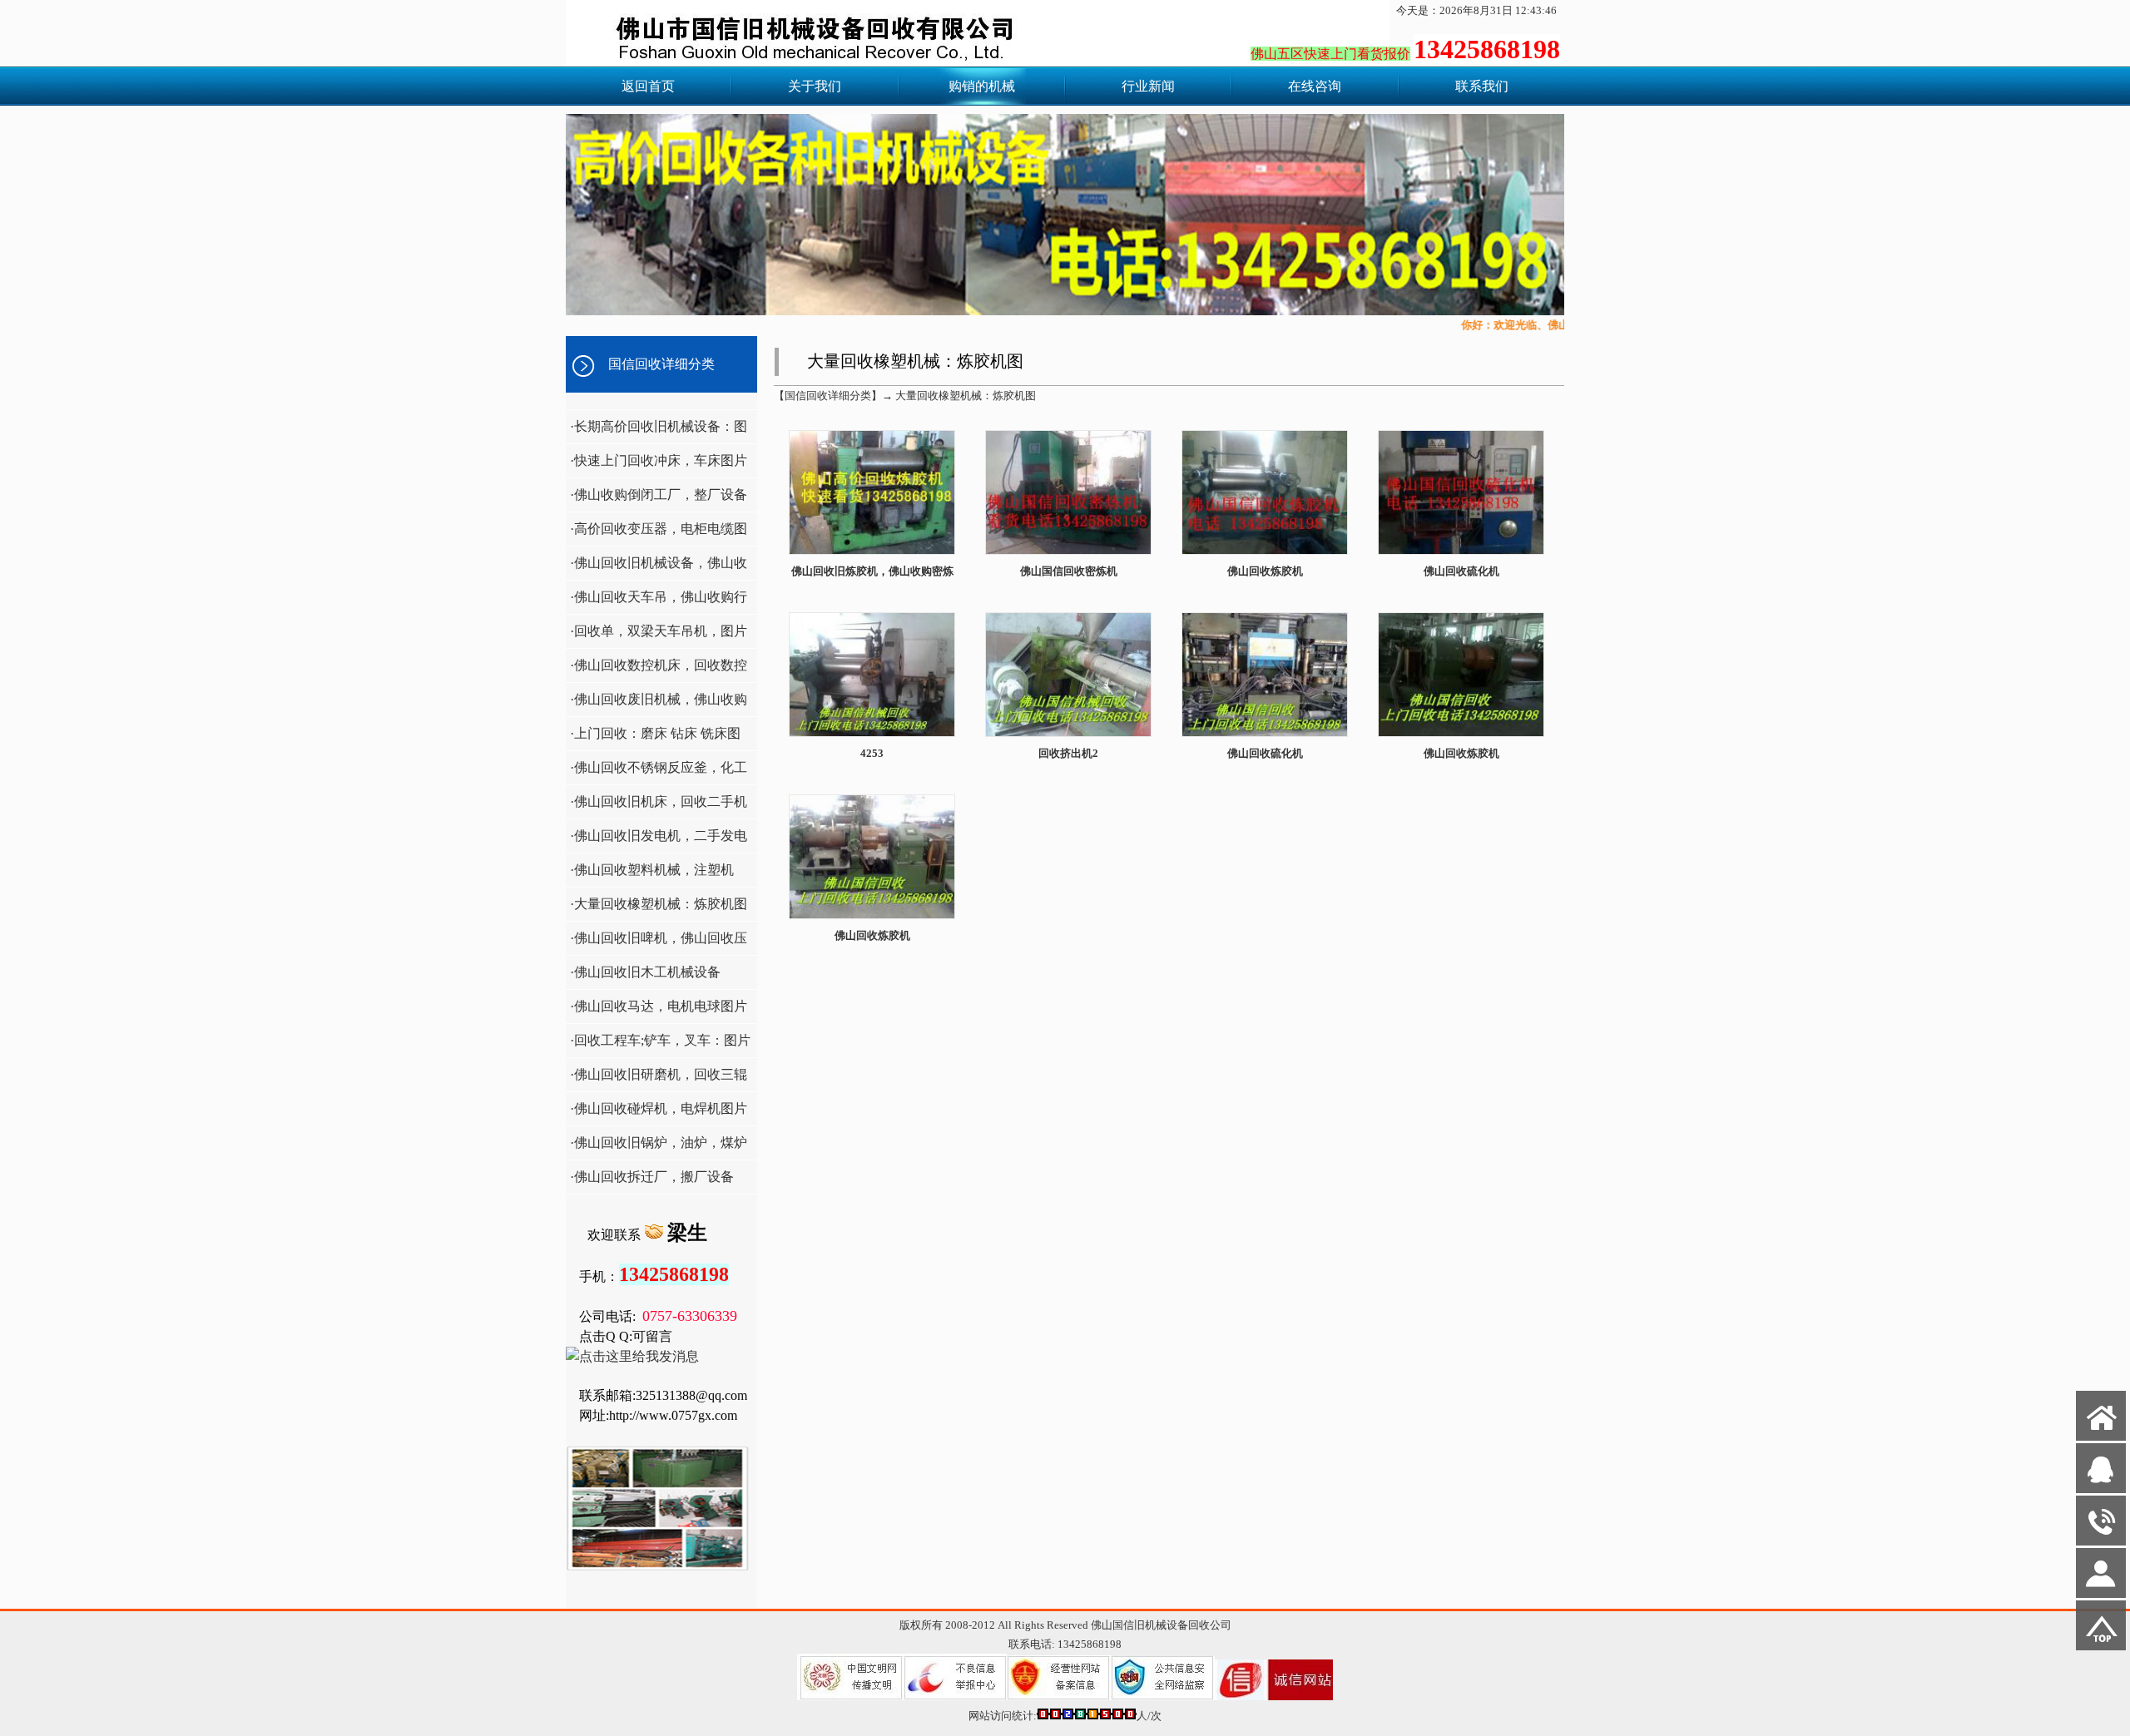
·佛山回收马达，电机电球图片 (659, 1006)
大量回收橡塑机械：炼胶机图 (966, 396)
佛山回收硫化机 (1461, 571)
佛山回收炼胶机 (1265, 571)
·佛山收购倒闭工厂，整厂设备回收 (656, 500)
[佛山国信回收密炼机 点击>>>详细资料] (1068, 553)
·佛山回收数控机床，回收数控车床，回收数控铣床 (656, 670)
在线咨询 (1315, 86)
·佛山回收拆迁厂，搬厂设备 (652, 1177)
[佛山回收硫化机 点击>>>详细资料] (1461, 553)
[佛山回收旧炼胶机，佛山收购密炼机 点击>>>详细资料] (872, 553)
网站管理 (30, 1721)
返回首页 (648, 86)
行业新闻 (1148, 86)
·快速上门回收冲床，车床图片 (659, 460)
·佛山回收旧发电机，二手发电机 (656, 841)
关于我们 (815, 86)
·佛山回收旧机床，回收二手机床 (656, 806)
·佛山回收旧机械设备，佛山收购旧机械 (656, 568)
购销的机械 (982, 86)
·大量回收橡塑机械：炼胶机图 (659, 904)
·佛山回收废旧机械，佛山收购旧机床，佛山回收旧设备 (656, 704)
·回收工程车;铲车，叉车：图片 (660, 1040)
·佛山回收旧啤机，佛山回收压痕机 (656, 943)
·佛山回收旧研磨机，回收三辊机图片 (656, 1079)
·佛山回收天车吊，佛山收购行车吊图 (656, 602)
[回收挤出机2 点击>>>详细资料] (1068, 735)
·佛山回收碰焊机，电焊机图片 (659, 1108)
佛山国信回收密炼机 (1069, 571)
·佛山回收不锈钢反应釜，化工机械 (656, 772)
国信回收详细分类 (661, 364)
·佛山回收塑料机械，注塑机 (652, 870)
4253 (872, 753)
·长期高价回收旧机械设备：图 (659, 426)
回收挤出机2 (1068, 753)
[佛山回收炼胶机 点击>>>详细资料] (1265, 553)
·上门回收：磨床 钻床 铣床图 (655, 733)
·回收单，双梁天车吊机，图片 (659, 631)
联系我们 (1482, 86)
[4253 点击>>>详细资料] (872, 735)
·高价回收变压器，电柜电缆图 (659, 529)
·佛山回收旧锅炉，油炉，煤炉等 (656, 1147)
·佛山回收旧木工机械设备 (645, 972)
